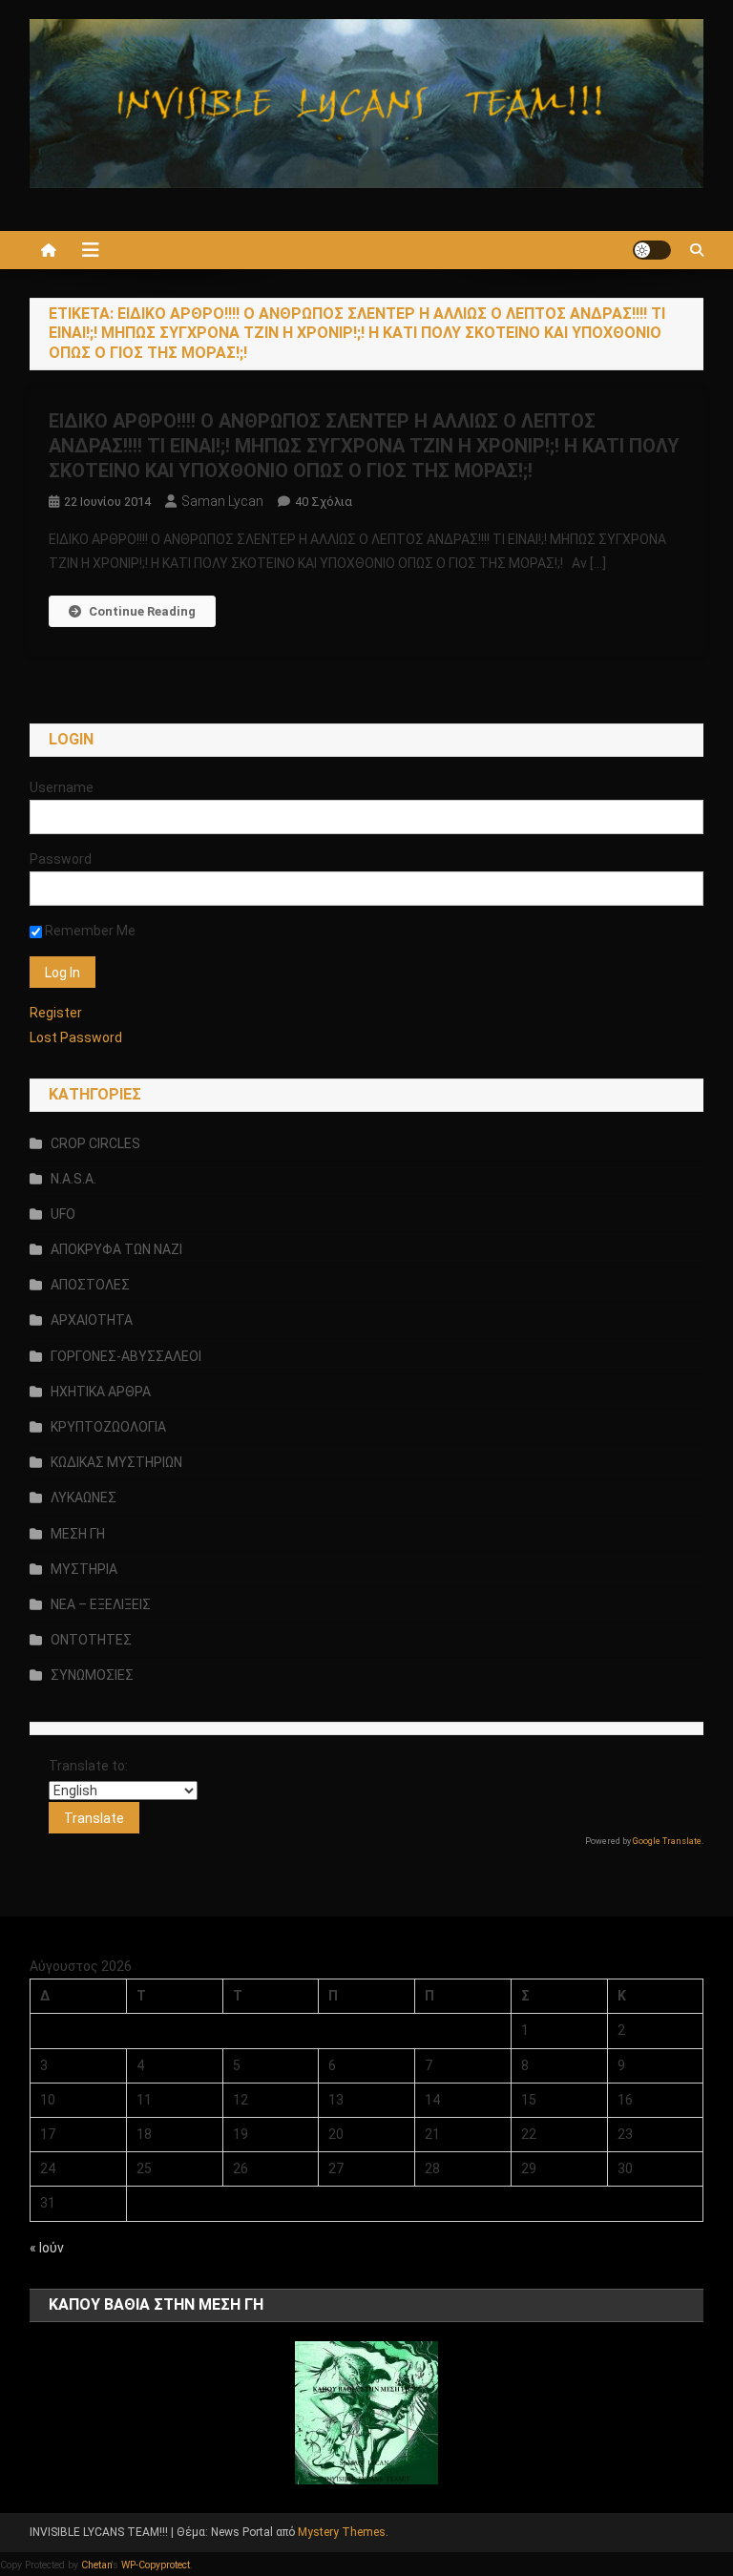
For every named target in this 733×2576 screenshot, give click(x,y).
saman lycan (222, 501)
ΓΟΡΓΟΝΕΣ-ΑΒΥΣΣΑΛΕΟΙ (126, 1356)
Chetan (96, 2565)
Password (61, 859)
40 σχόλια (324, 502)
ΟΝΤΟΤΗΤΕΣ (91, 1640)
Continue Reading (142, 611)
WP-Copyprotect (156, 2565)
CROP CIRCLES (95, 1143)
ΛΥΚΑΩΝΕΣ (84, 1497)
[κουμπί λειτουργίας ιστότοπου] (652, 250)
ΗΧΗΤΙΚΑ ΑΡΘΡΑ (101, 1392)
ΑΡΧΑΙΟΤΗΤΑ (92, 1320)
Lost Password (76, 1037)
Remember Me (89, 931)
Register (56, 1013)
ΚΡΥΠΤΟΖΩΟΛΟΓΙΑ (108, 1427)
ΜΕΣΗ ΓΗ (78, 1534)
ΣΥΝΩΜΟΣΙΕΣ (92, 1675)
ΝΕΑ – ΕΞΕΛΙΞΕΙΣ (101, 1604)
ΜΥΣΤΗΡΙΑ (84, 1569)
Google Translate (667, 1841)
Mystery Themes (342, 2532)
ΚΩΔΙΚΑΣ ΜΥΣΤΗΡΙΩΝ (116, 1462)
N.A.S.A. (73, 1179)
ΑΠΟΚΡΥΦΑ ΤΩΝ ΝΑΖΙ (116, 1249)
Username (62, 787)
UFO (63, 1214)
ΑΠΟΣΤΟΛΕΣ (90, 1285)
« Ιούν (47, 2248)
